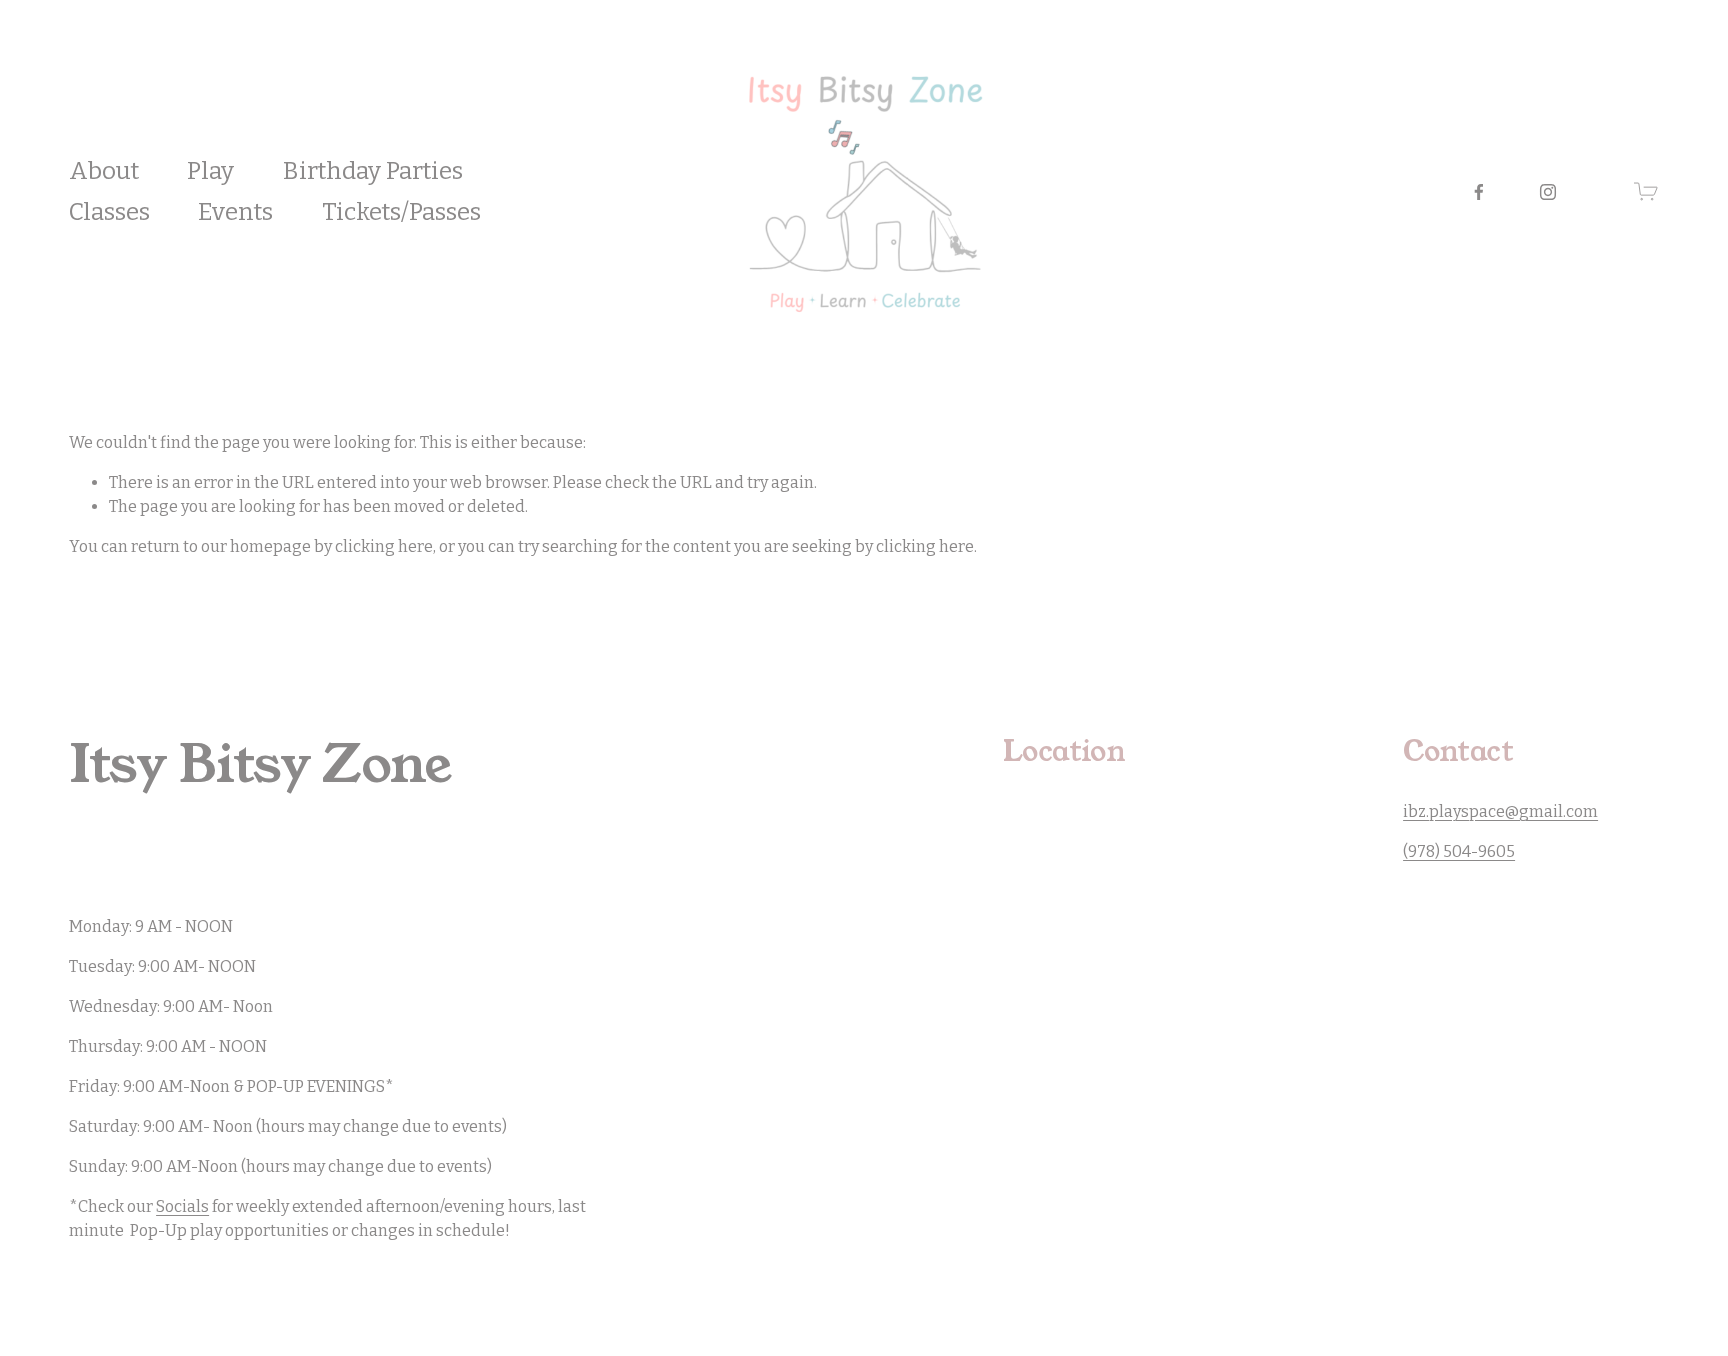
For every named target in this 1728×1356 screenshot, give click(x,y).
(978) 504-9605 (1459, 851)
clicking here (384, 546)
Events (235, 211)
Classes (109, 211)
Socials (182, 1206)
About (104, 170)
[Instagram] (1548, 192)
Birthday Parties (373, 170)
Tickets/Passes (401, 211)
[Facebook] (1479, 192)
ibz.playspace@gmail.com (1500, 811)
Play (210, 170)
